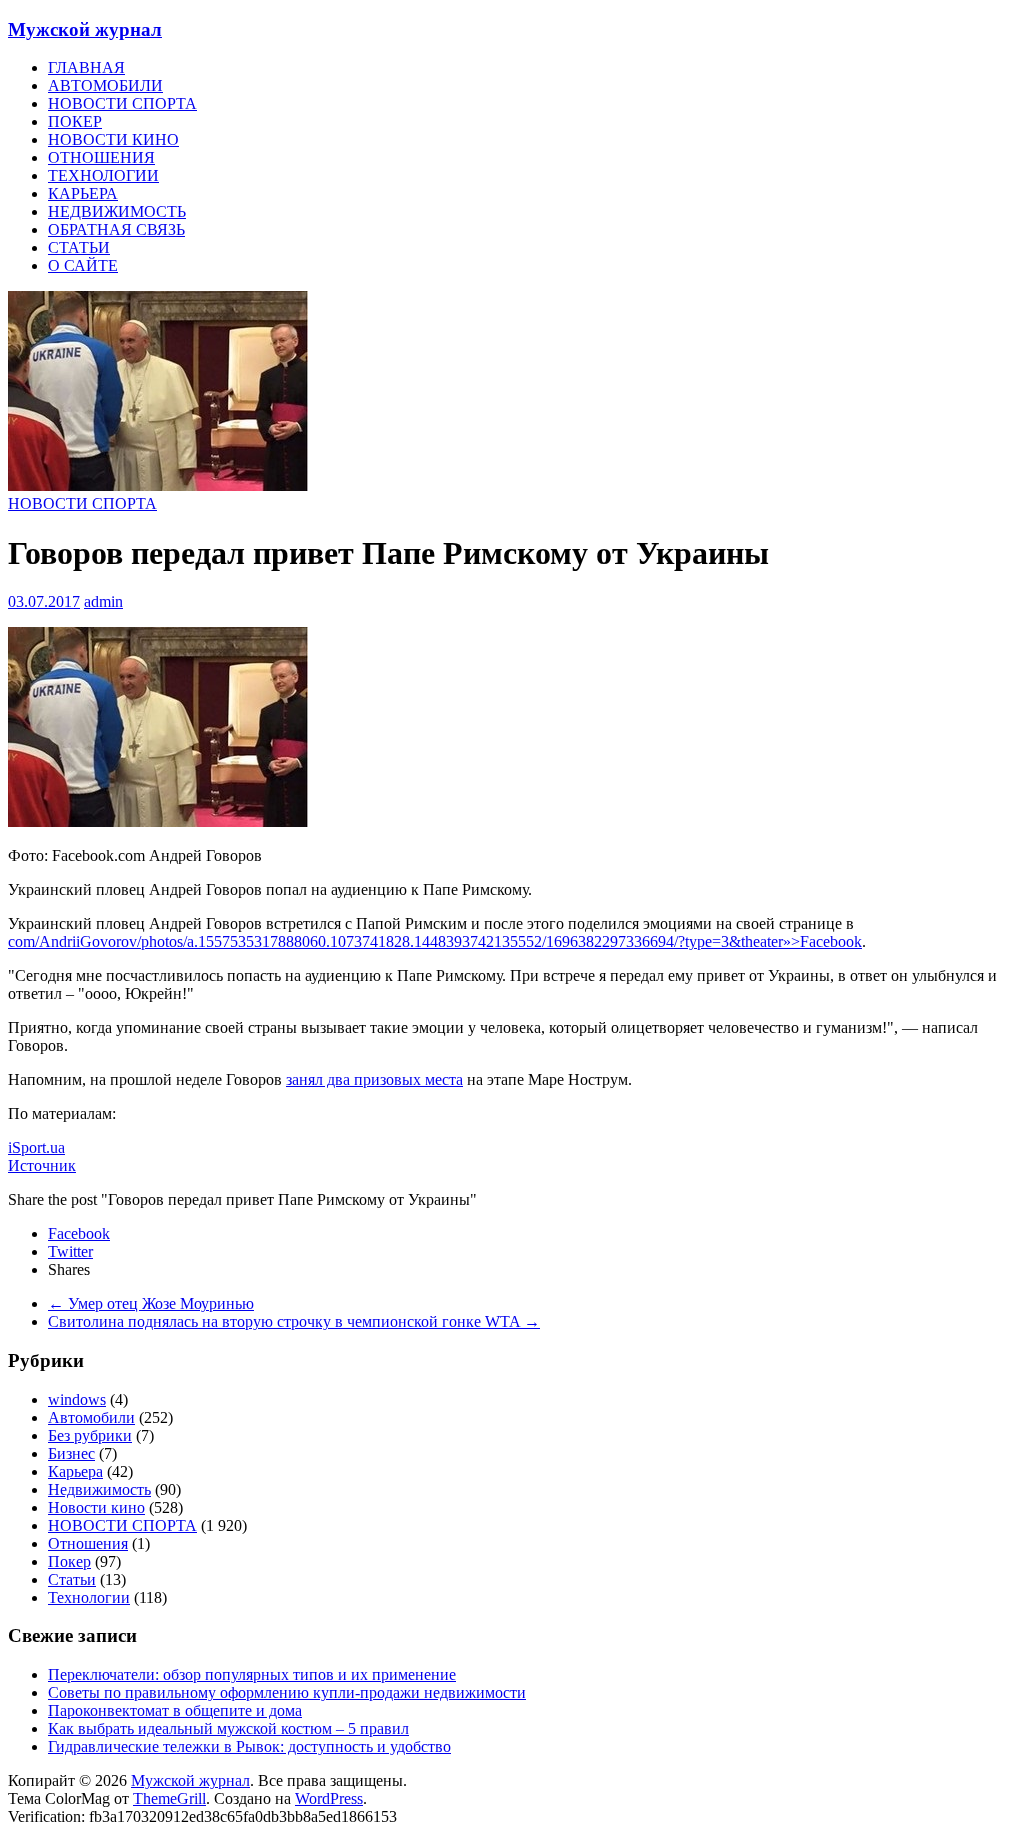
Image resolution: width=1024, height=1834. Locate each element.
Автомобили (91, 1417)
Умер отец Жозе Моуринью (151, 1303)
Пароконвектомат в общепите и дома (175, 1710)
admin (103, 601)
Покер (69, 1561)
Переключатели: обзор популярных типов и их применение (252, 1674)
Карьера (75, 1471)
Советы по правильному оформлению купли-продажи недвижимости (287, 1692)
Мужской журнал (85, 29)
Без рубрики (90, 1435)
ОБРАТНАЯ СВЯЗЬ (116, 229)
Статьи (72, 1579)
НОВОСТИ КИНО (113, 139)
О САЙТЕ (83, 265)
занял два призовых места (374, 1079)
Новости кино (96, 1507)
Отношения (88, 1543)
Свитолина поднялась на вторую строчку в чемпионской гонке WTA (294, 1321)
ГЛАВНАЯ (86, 67)
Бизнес (71, 1453)
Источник (42, 1165)
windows (77, 1399)
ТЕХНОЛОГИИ (103, 175)
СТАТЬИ (79, 247)
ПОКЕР (75, 121)
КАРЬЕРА (83, 193)
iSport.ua (36, 1147)
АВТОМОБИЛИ (105, 85)
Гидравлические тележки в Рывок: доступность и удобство (249, 1746)
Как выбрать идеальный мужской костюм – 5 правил (228, 1728)
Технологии (89, 1597)
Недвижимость (99, 1489)
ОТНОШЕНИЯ (101, 157)
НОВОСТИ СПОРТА (122, 103)
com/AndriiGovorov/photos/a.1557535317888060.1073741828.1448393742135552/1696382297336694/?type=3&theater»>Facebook (435, 941)
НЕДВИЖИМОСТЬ (117, 211)
